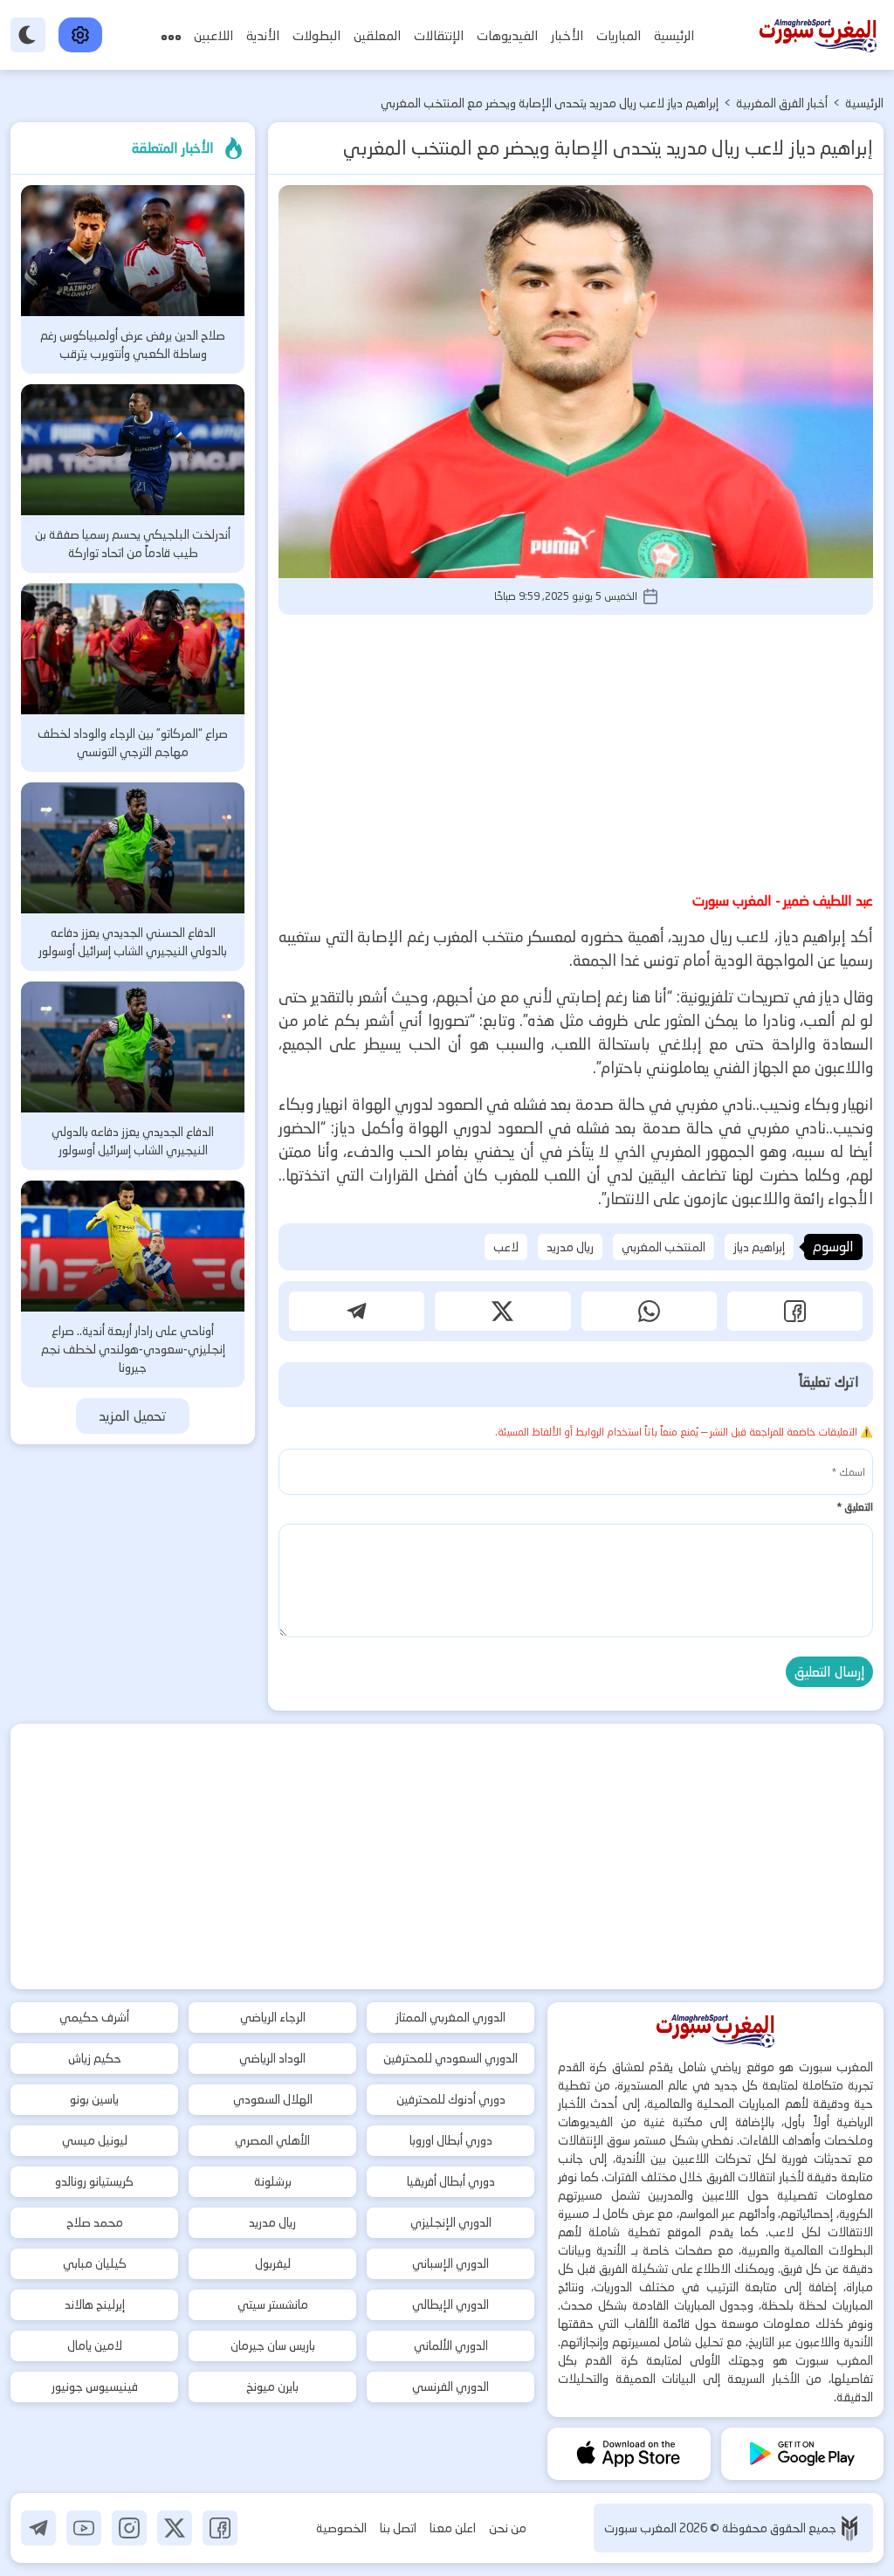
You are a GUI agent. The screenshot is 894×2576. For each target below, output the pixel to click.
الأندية (263, 35)
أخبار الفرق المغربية (782, 103)
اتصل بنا (398, 2528)
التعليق (855, 1507)
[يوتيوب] (84, 2528)
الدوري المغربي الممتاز (450, 2017)
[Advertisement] (576, 750)
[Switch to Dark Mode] (28, 35)
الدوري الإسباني (450, 2263)
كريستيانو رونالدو (94, 2181)
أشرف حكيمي (94, 2017)
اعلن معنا (453, 2528)
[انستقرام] (129, 2528)
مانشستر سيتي (273, 2304)
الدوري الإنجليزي (451, 2222)
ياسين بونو (94, 2099)
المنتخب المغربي (664, 1247)
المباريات (619, 35)
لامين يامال (95, 2345)
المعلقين (377, 35)
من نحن (508, 2528)
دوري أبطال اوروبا (451, 2140)
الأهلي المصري (272, 2140)
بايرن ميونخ (272, 2387)
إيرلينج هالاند (95, 2304)
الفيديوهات (507, 35)
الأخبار (567, 35)
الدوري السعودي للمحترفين (450, 2058)
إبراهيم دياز (759, 1247)
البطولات (316, 35)
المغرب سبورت (642, 2528)
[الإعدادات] (80, 35)
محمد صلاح (95, 2222)
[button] (795, 1311)
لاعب (506, 1247)
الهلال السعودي (273, 2099)
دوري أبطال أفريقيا (451, 2181)
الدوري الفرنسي (450, 2387)
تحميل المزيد (133, 1416)
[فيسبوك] (220, 2528)
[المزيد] (171, 35)
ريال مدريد (570, 1247)
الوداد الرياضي (272, 2058)
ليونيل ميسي (95, 2140)
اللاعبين (213, 35)
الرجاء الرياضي (273, 2017)
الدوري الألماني (451, 2345)
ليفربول (273, 2263)
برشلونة (273, 2181)
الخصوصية (341, 2528)
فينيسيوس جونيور (95, 2387)
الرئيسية (674, 35)
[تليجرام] (38, 2528)
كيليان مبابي (95, 2263)
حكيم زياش (95, 2058)
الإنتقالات (439, 35)
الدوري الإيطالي (450, 2304)
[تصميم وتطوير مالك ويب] (849, 2528)
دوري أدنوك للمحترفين (451, 2099)
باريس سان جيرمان (273, 2345)
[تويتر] (175, 2528)
